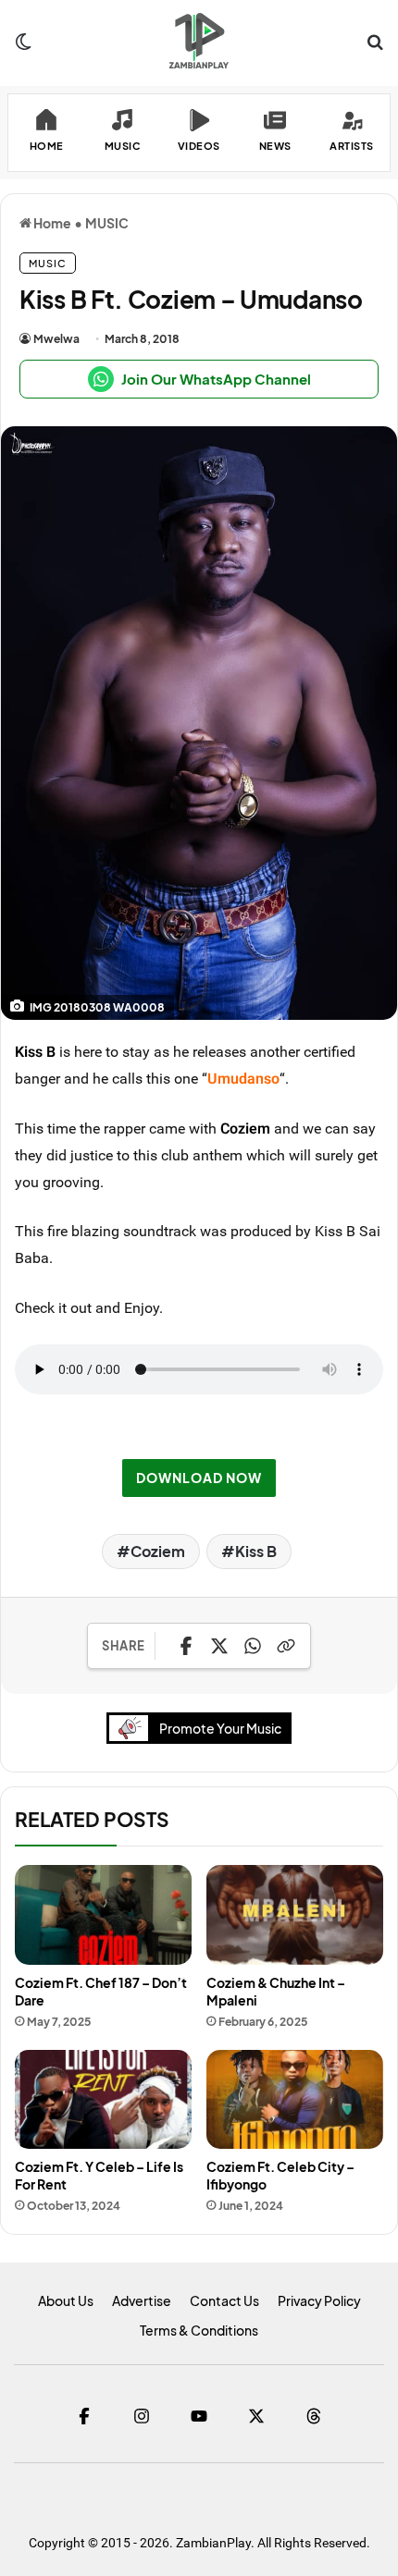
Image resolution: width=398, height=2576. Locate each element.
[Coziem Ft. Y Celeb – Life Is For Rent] (103, 2100)
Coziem (245, 1128)
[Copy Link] (286, 1646)
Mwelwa (56, 339)
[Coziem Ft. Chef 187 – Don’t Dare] (103, 1915)
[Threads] (314, 2416)
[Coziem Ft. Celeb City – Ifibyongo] (295, 2100)
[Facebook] (84, 2416)
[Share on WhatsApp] (253, 1646)
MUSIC (107, 223)
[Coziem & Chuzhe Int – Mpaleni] (295, 1915)
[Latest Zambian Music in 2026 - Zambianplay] (199, 41)
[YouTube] (199, 2416)
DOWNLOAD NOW (199, 1478)
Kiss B (35, 1051)
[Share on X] (219, 1646)
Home (51, 223)
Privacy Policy (319, 2300)
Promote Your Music (220, 1728)
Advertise (142, 2300)
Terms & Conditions (199, 2330)
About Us (66, 2300)
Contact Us (224, 2300)
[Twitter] (256, 2416)
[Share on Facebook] (186, 1646)
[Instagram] (142, 2416)
